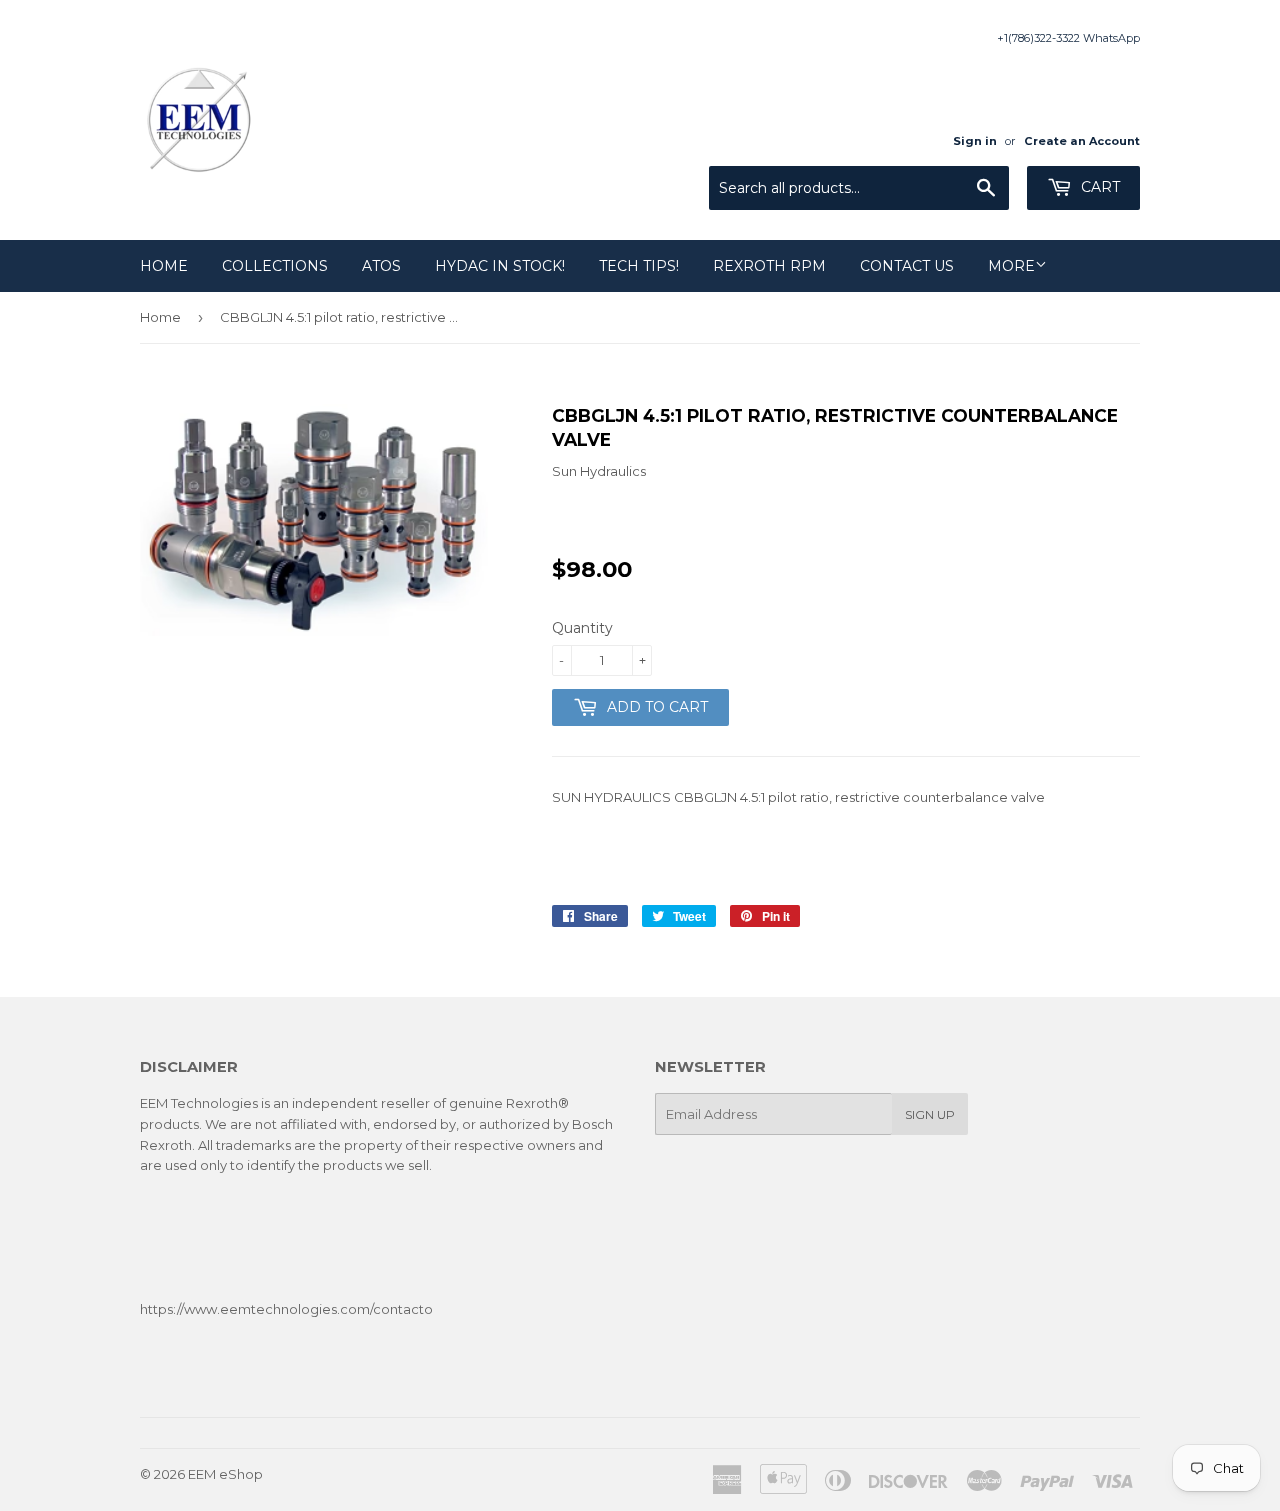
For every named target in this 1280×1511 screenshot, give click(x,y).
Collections (275, 266)
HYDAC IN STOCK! (500, 266)
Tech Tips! (639, 266)
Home (164, 266)
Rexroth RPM (769, 266)
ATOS (381, 266)
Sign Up (930, 1114)
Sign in (975, 141)
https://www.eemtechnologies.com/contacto (286, 1309)
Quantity (582, 628)
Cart (1098, 187)
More (1011, 266)
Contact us (907, 266)
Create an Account (1082, 141)
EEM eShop (225, 1474)
